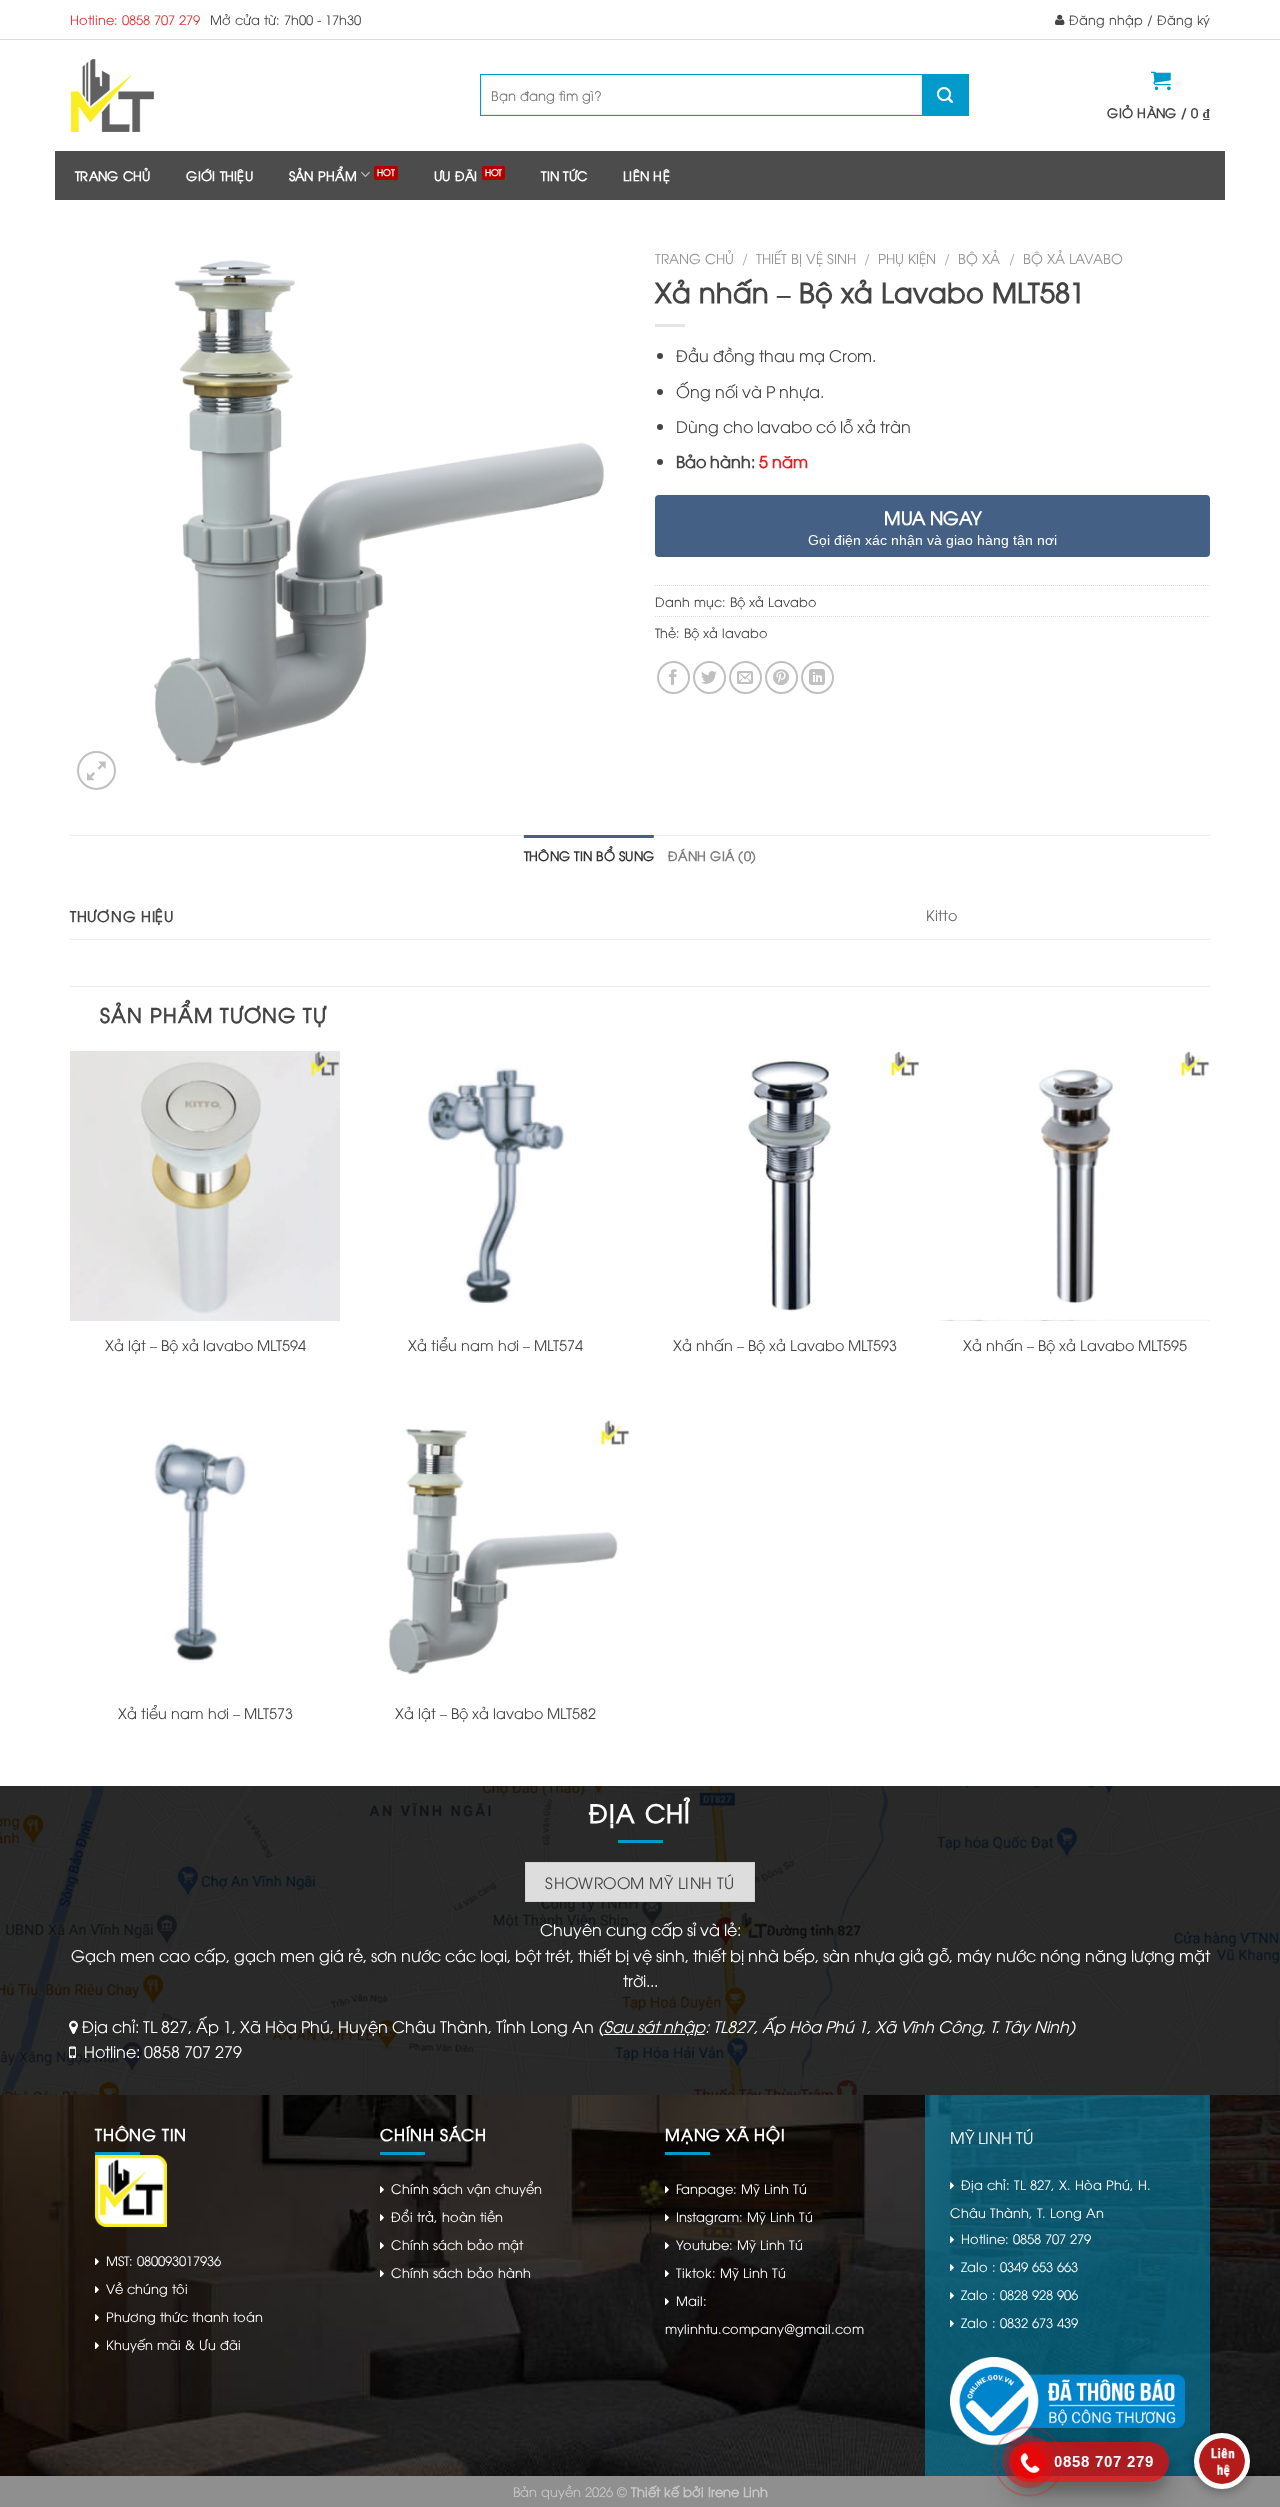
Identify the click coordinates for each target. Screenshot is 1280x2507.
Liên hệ (646, 175)
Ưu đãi (456, 175)
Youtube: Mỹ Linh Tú (739, 2244)
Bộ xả (979, 257)
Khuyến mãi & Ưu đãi (173, 2344)
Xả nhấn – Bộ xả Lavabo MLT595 (1075, 1345)
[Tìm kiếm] (945, 95)
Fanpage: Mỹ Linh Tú (741, 2188)
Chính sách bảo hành (461, 2272)
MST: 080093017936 (163, 2260)
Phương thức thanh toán (184, 2316)
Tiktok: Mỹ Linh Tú (731, 2272)
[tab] (589, 855)
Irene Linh (738, 2491)
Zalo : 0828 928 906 (1019, 2294)
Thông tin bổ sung (589, 855)
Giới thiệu (219, 175)
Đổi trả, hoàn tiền (447, 2216)
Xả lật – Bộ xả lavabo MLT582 (495, 1713)
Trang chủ (112, 175)
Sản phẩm (323, 175)
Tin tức (564, 175)
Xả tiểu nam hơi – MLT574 (495, 1345)
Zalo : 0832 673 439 (1019, 2322)
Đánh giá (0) (712, 855)
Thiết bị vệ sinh (806, 257)
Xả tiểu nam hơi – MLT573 (205, 1713)
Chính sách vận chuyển (466, 2188)
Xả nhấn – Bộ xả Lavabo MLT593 (785, 1345)
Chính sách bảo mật (457, 2244)
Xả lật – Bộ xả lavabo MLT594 (205, 1345)
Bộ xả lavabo (725, 632)
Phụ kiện (907, 257)
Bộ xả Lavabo (1073, 257)
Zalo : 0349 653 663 (1019, 2266)
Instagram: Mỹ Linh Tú (744, 2216)
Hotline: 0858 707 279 (135, 19)
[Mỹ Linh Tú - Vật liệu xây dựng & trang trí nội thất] (192, 95)
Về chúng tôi (147, 2288)
